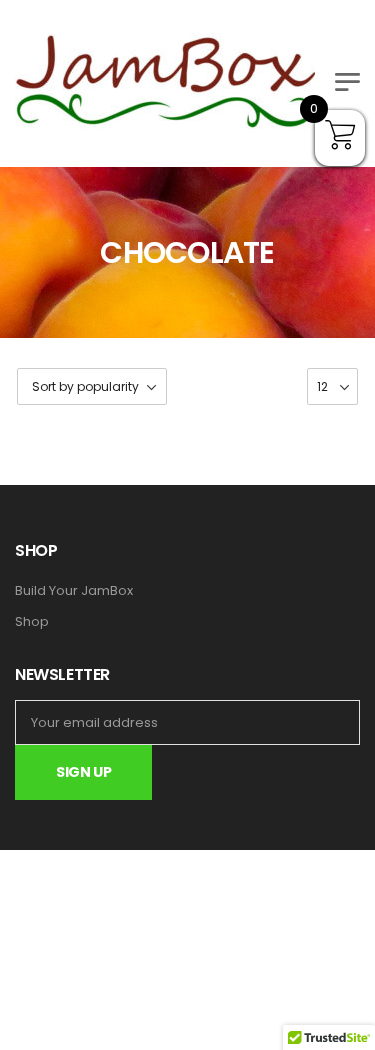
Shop (32, 622)
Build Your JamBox (74, 591)
